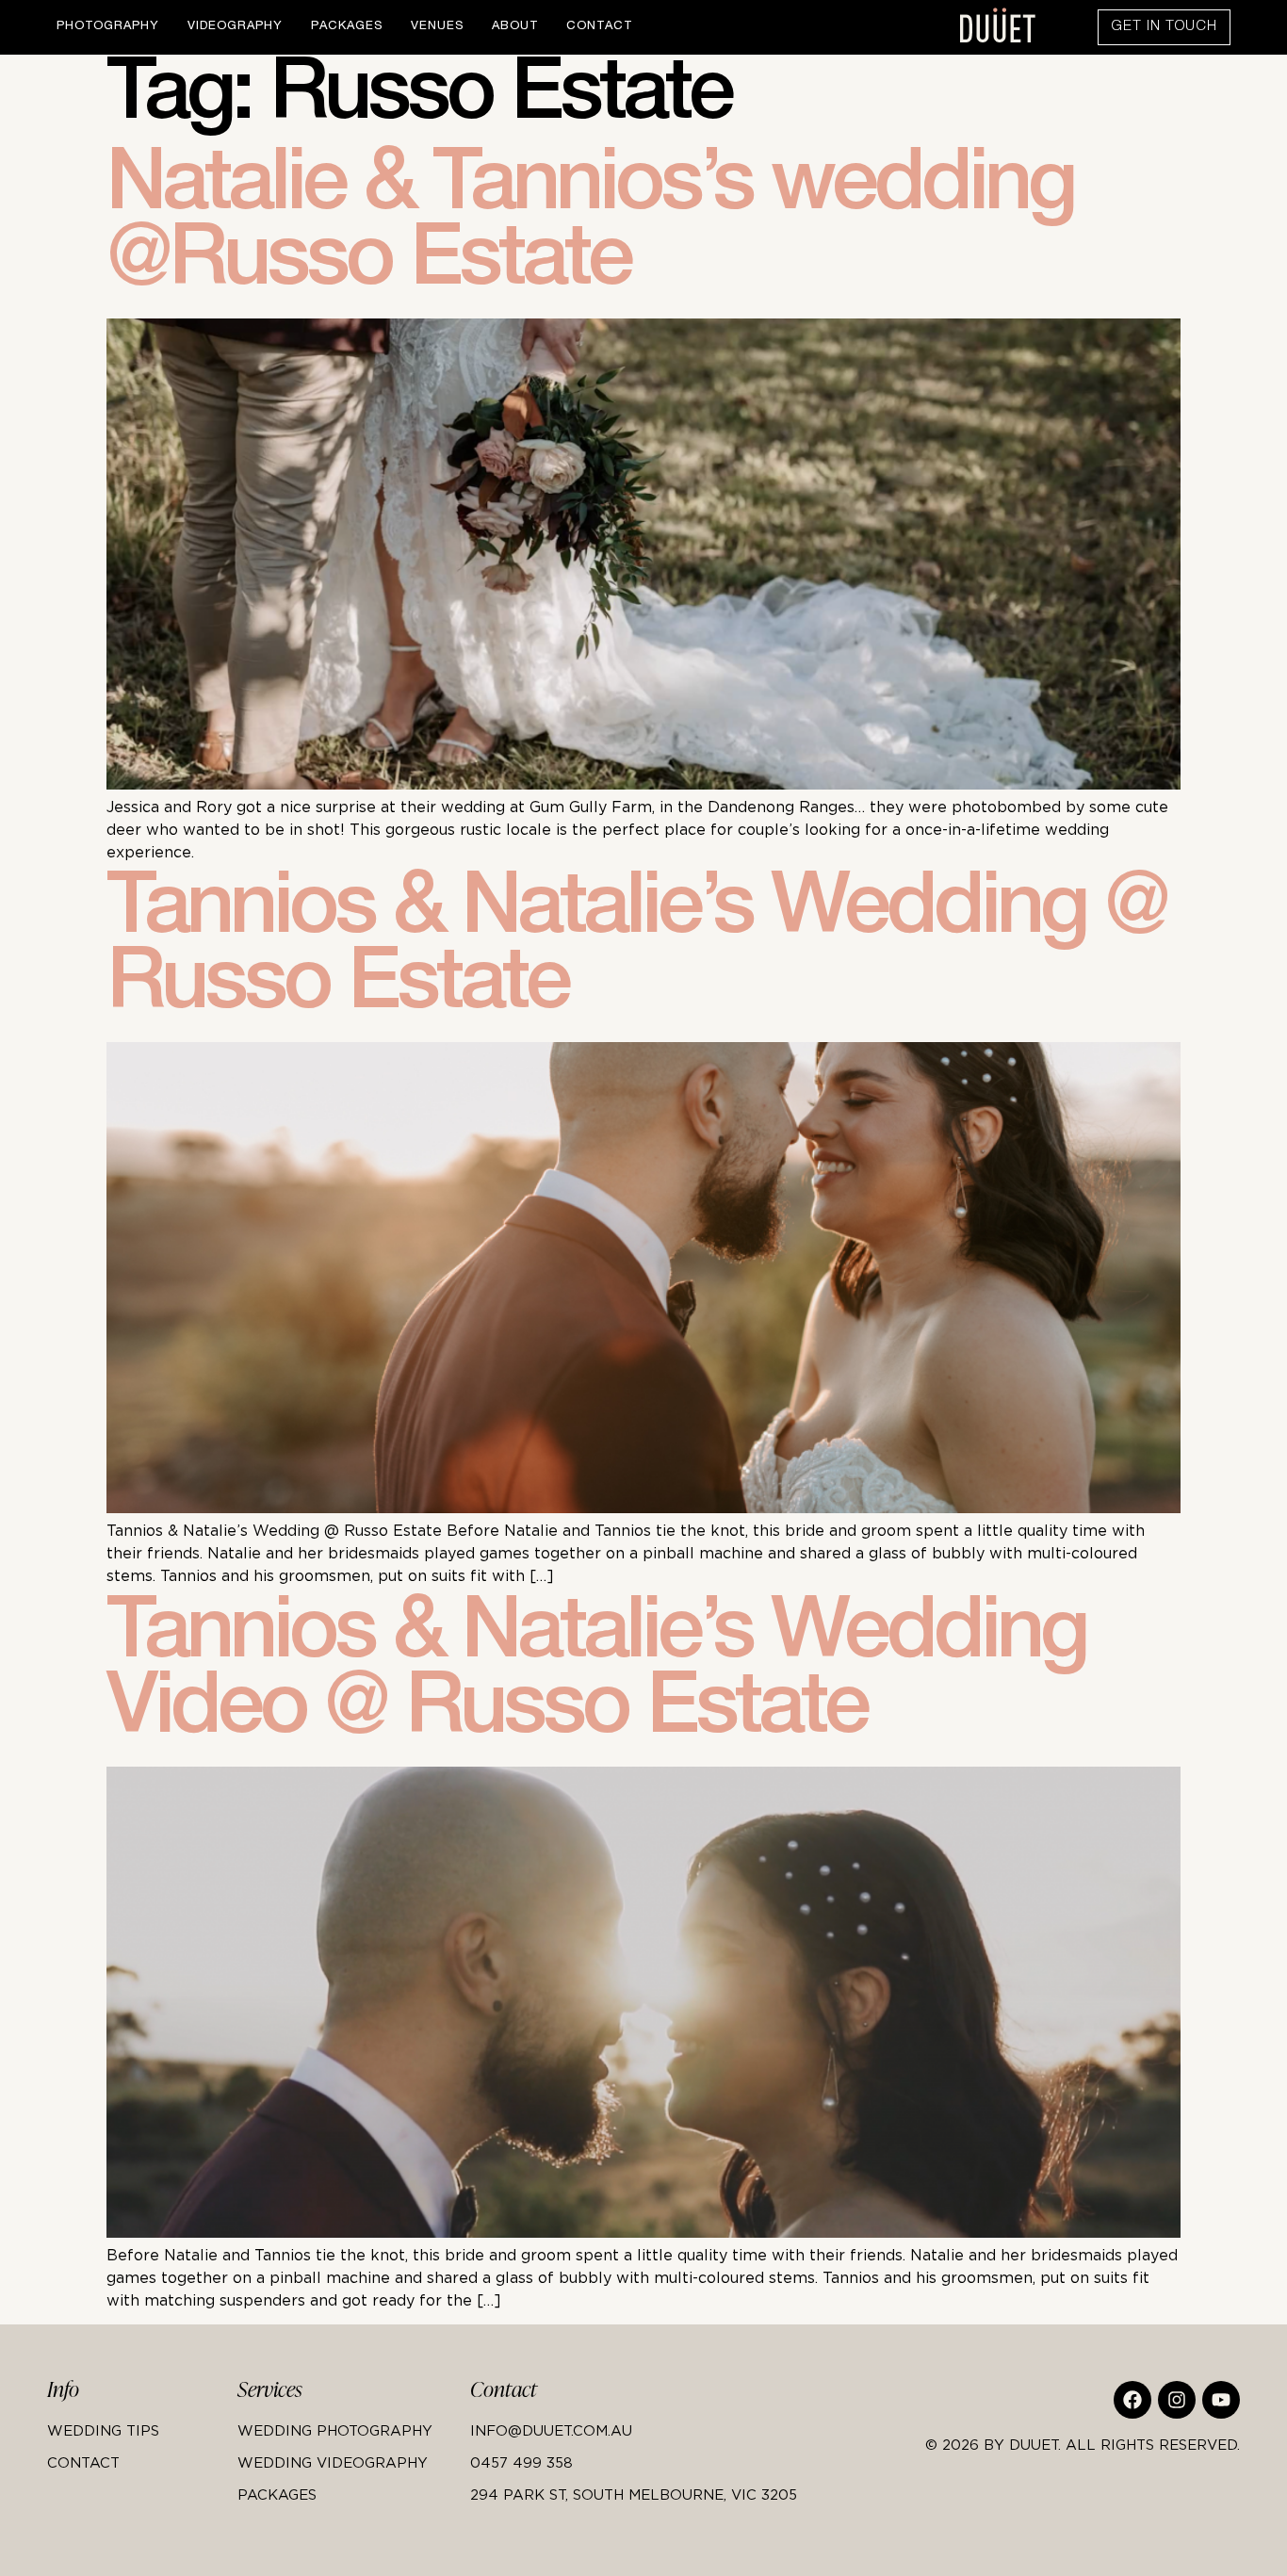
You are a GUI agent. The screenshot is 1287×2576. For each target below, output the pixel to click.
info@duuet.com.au (551, 2430)
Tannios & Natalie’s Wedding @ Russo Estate (636, 952)
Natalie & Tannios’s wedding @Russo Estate (590, 228)
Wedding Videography (333, 2462)
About (515, 27)
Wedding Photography (335, 2430)
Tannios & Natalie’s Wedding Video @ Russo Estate (596, 1676)
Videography (235, 27)
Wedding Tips (103, 2430)
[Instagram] (1177, 2400)
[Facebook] (1132, 2400)
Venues (437, 27)
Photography (108, 27)
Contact (599, 27)
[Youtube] (1221, 2400)
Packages (347, 27)
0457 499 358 (521, 2462)
